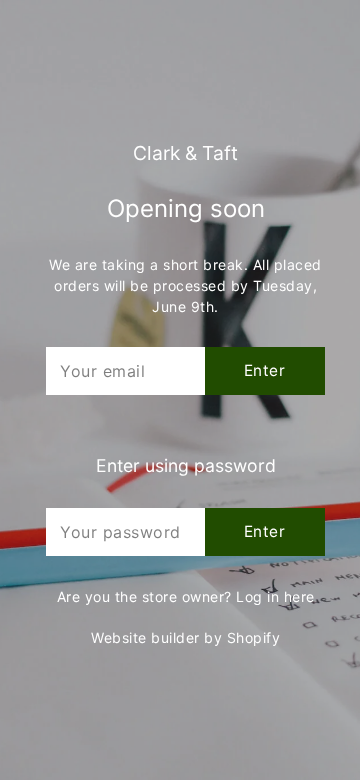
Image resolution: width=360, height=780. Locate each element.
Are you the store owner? (186, 596)
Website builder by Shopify (185, 637)
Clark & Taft (185, 153)
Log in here (275, 596)
